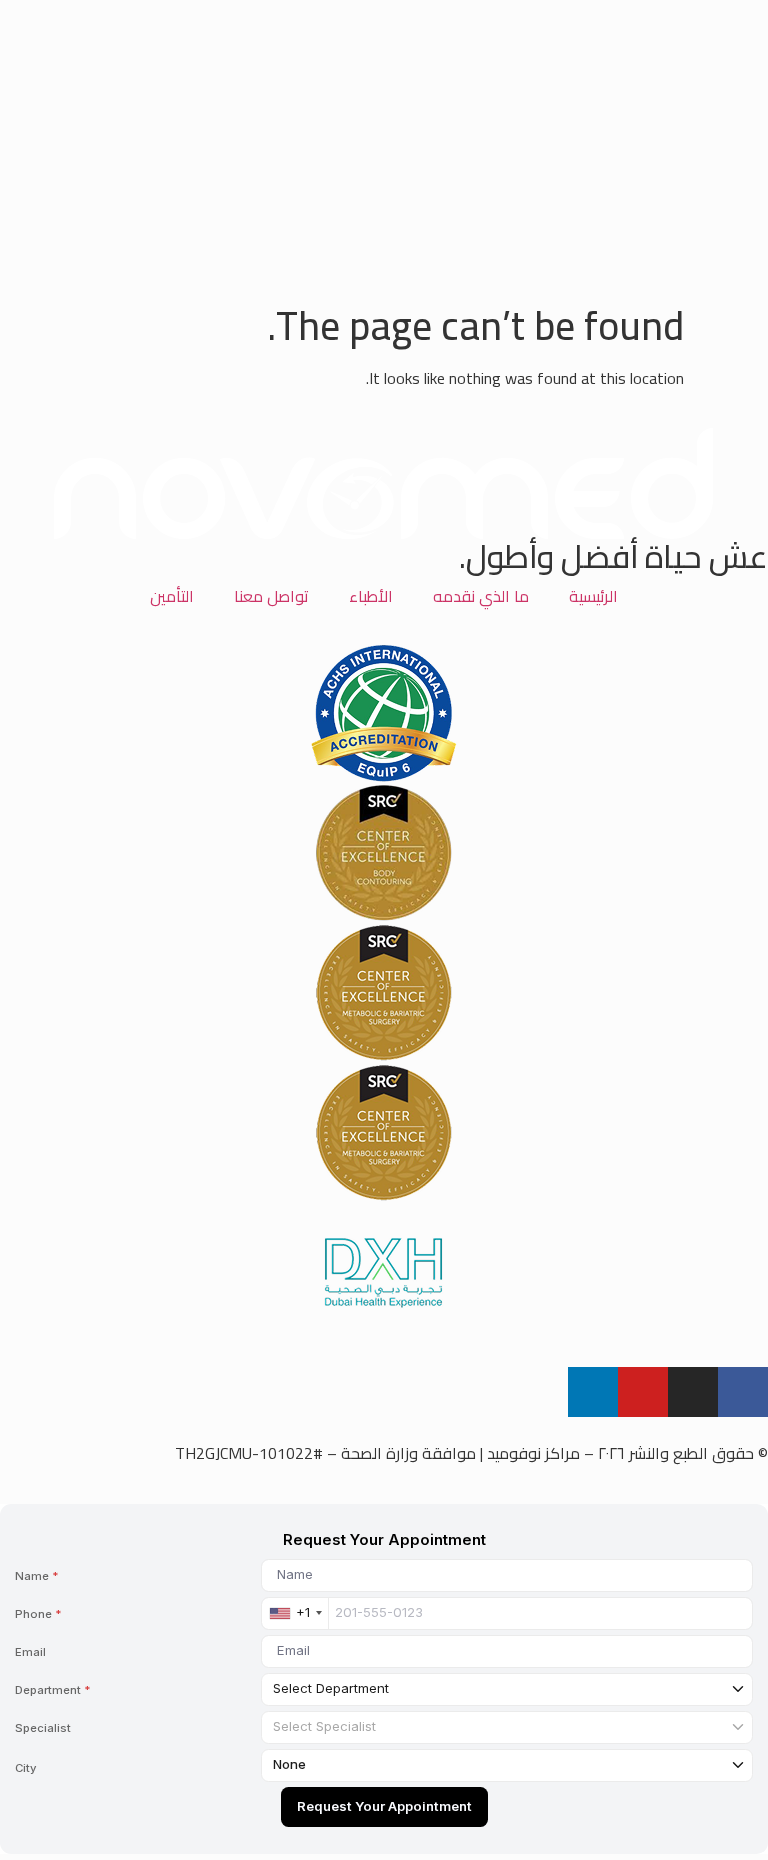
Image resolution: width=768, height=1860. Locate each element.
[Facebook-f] (743, 1392)
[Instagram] (693, 1392)
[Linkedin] (593, 1392)
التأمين (172, 596)
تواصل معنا (271, 596)
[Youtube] (643, 1392)
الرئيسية (593, 596)
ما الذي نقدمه (481, 596)
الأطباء (371, 596)
